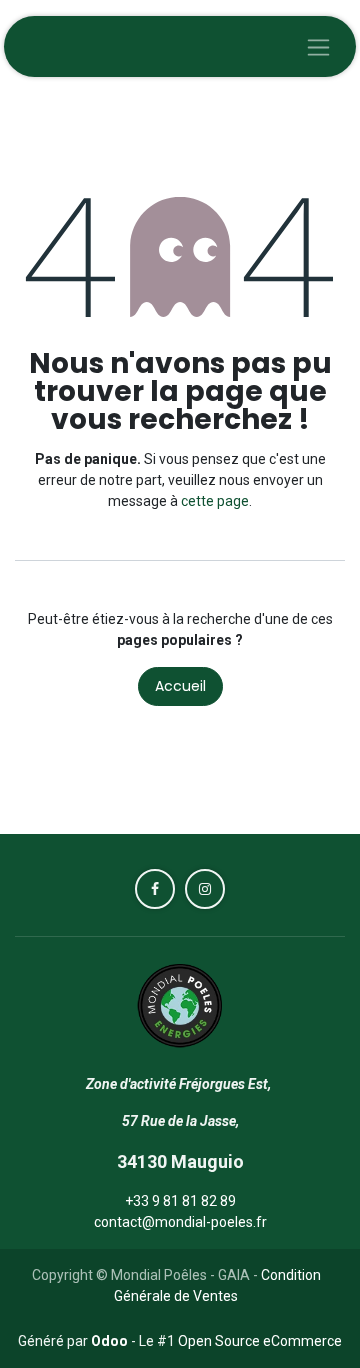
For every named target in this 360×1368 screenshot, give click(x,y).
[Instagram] (205, 889)
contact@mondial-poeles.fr (180, 1222)
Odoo (111, 1341)
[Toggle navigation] (318, 46)
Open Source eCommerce (260, 1341)
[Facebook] (155, 889)
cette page (215, 501)
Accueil (180, 686)
